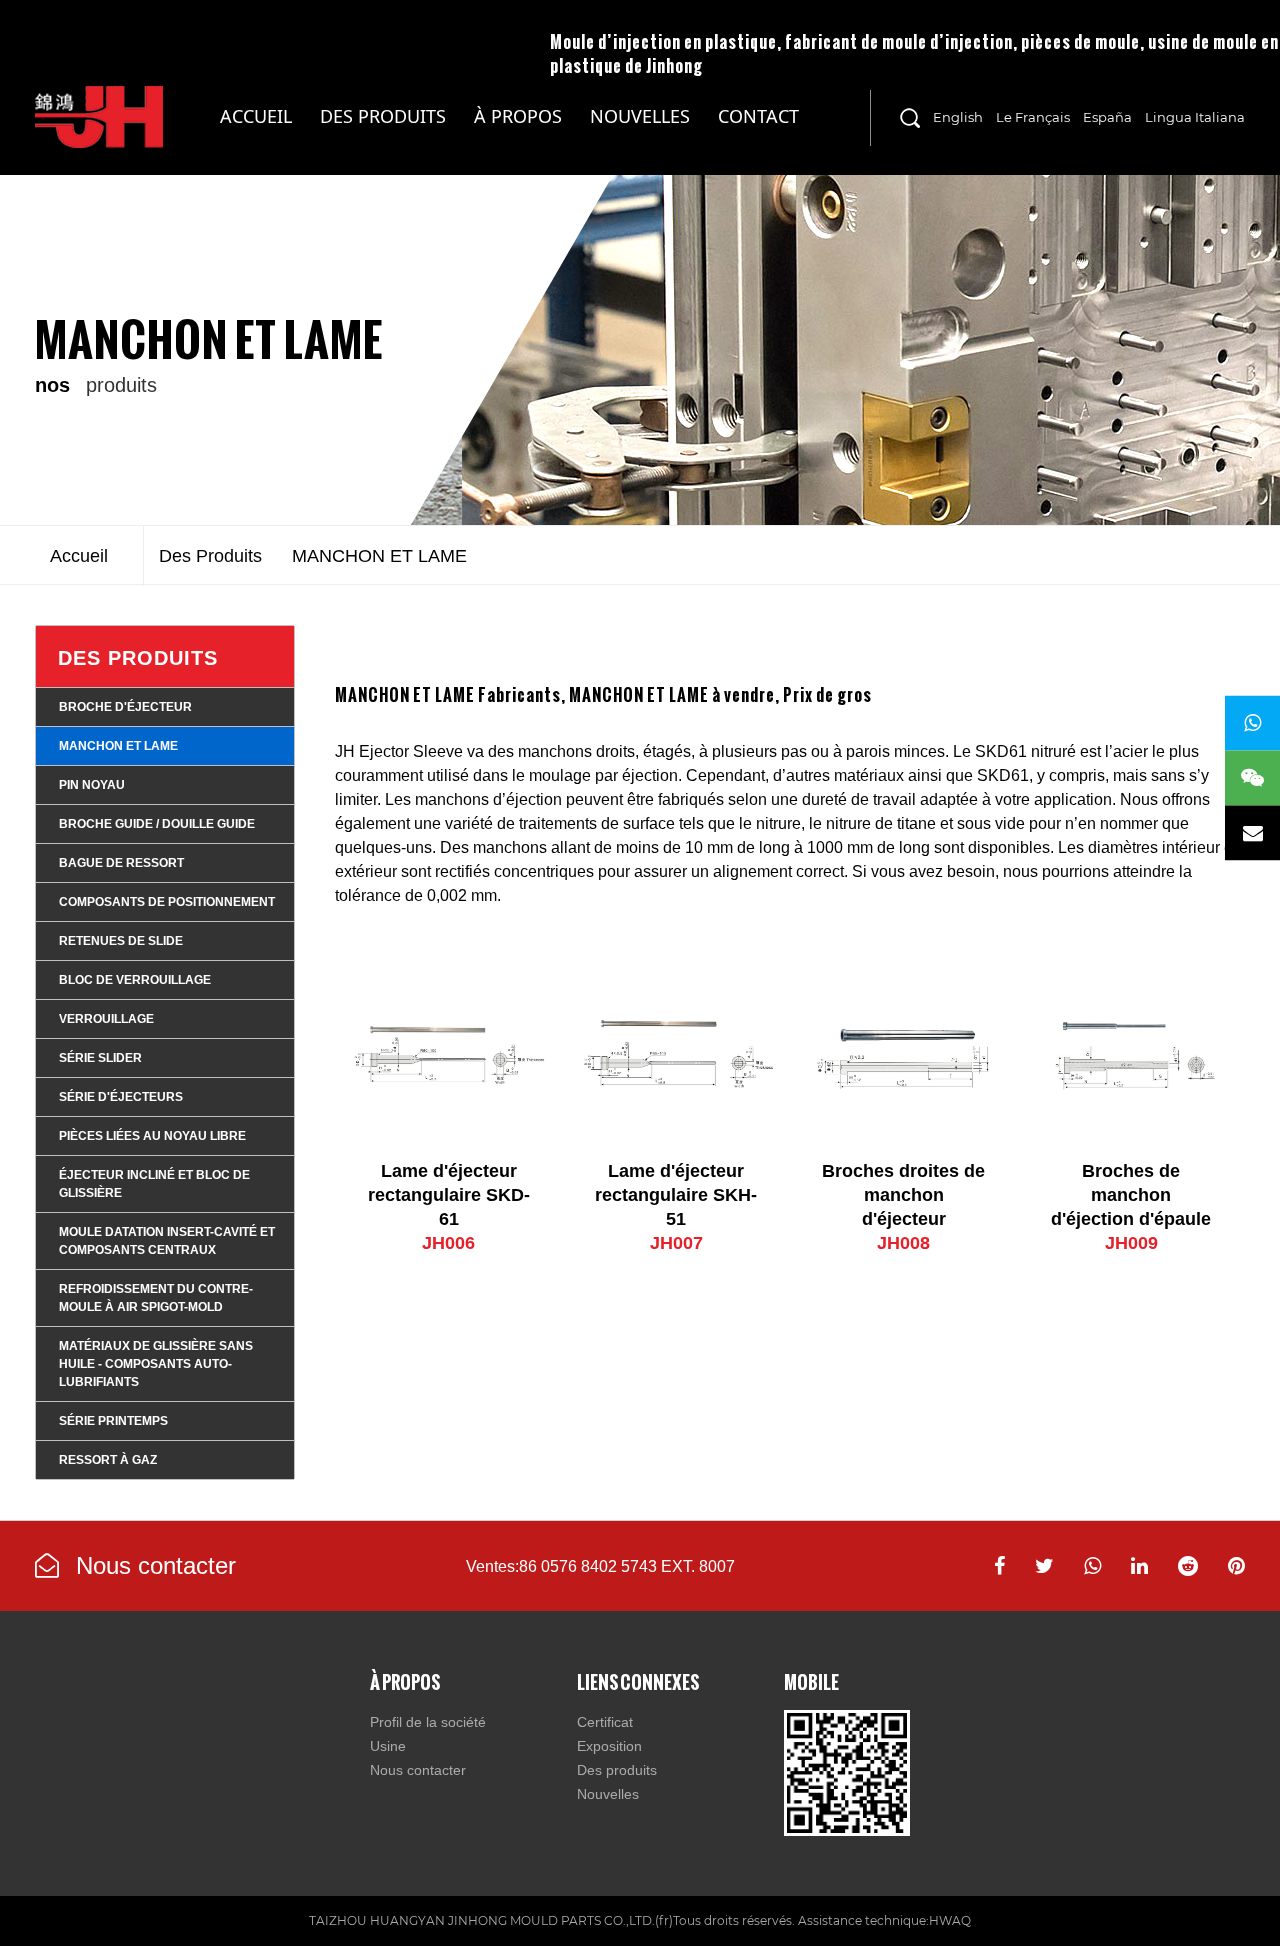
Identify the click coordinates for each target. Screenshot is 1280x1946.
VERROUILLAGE (106, 1019)
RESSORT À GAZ (108, 1460)
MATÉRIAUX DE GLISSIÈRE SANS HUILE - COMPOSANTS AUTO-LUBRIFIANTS (394, 139)
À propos (518, 116)
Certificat (605, 1722)
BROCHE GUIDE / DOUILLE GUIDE (157, 824)
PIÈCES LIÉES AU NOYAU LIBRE (152, 1136)
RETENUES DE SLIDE (121, 941)
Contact (758, 116)
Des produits (383, 116)
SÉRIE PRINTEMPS (113, 1421)
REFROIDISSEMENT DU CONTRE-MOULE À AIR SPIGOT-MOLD (156, 1298)
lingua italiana (1195, 117)
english (958, 117)
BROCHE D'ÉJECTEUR (125, 707)
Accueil (256, 116)
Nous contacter (152, 1565)
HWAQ (950, 1920)
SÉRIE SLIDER (100, 1058)
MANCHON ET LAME (118, 746)
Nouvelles (640, 116)
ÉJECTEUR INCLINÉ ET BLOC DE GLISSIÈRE (154, 1184)
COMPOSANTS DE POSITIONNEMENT (167, 902)
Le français (1033, 117)
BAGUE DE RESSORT (121, 863)
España (1107, 117)
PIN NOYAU (92, 785)
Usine (388, 1746)
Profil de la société (428, 1722)
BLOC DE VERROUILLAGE (135, 980)
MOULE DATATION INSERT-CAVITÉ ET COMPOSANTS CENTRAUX (167, 1241)
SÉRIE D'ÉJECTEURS (121, 1097)
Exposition (609, 1746)
